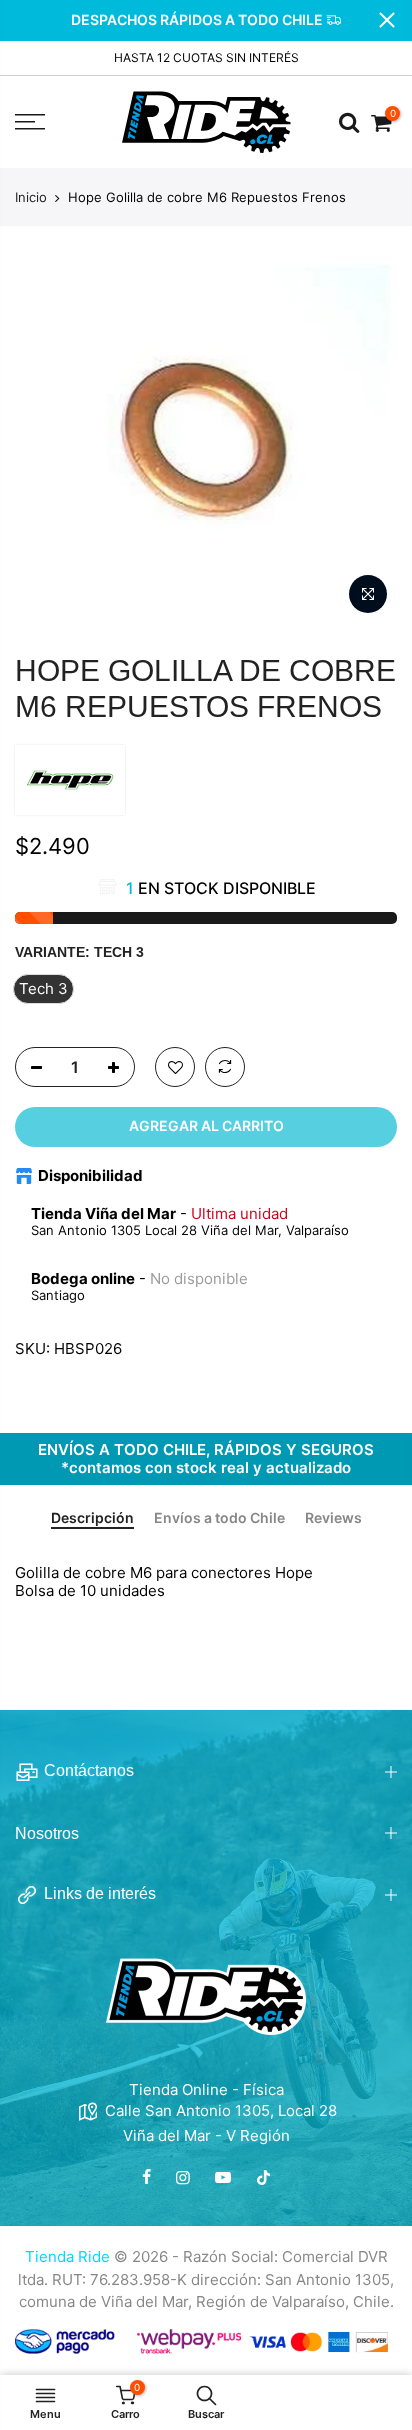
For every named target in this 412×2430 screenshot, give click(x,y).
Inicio (31, 197)
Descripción (92, 1518)
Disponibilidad (90, 1176)
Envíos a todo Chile (219, 1518)
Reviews (333, 1518)
